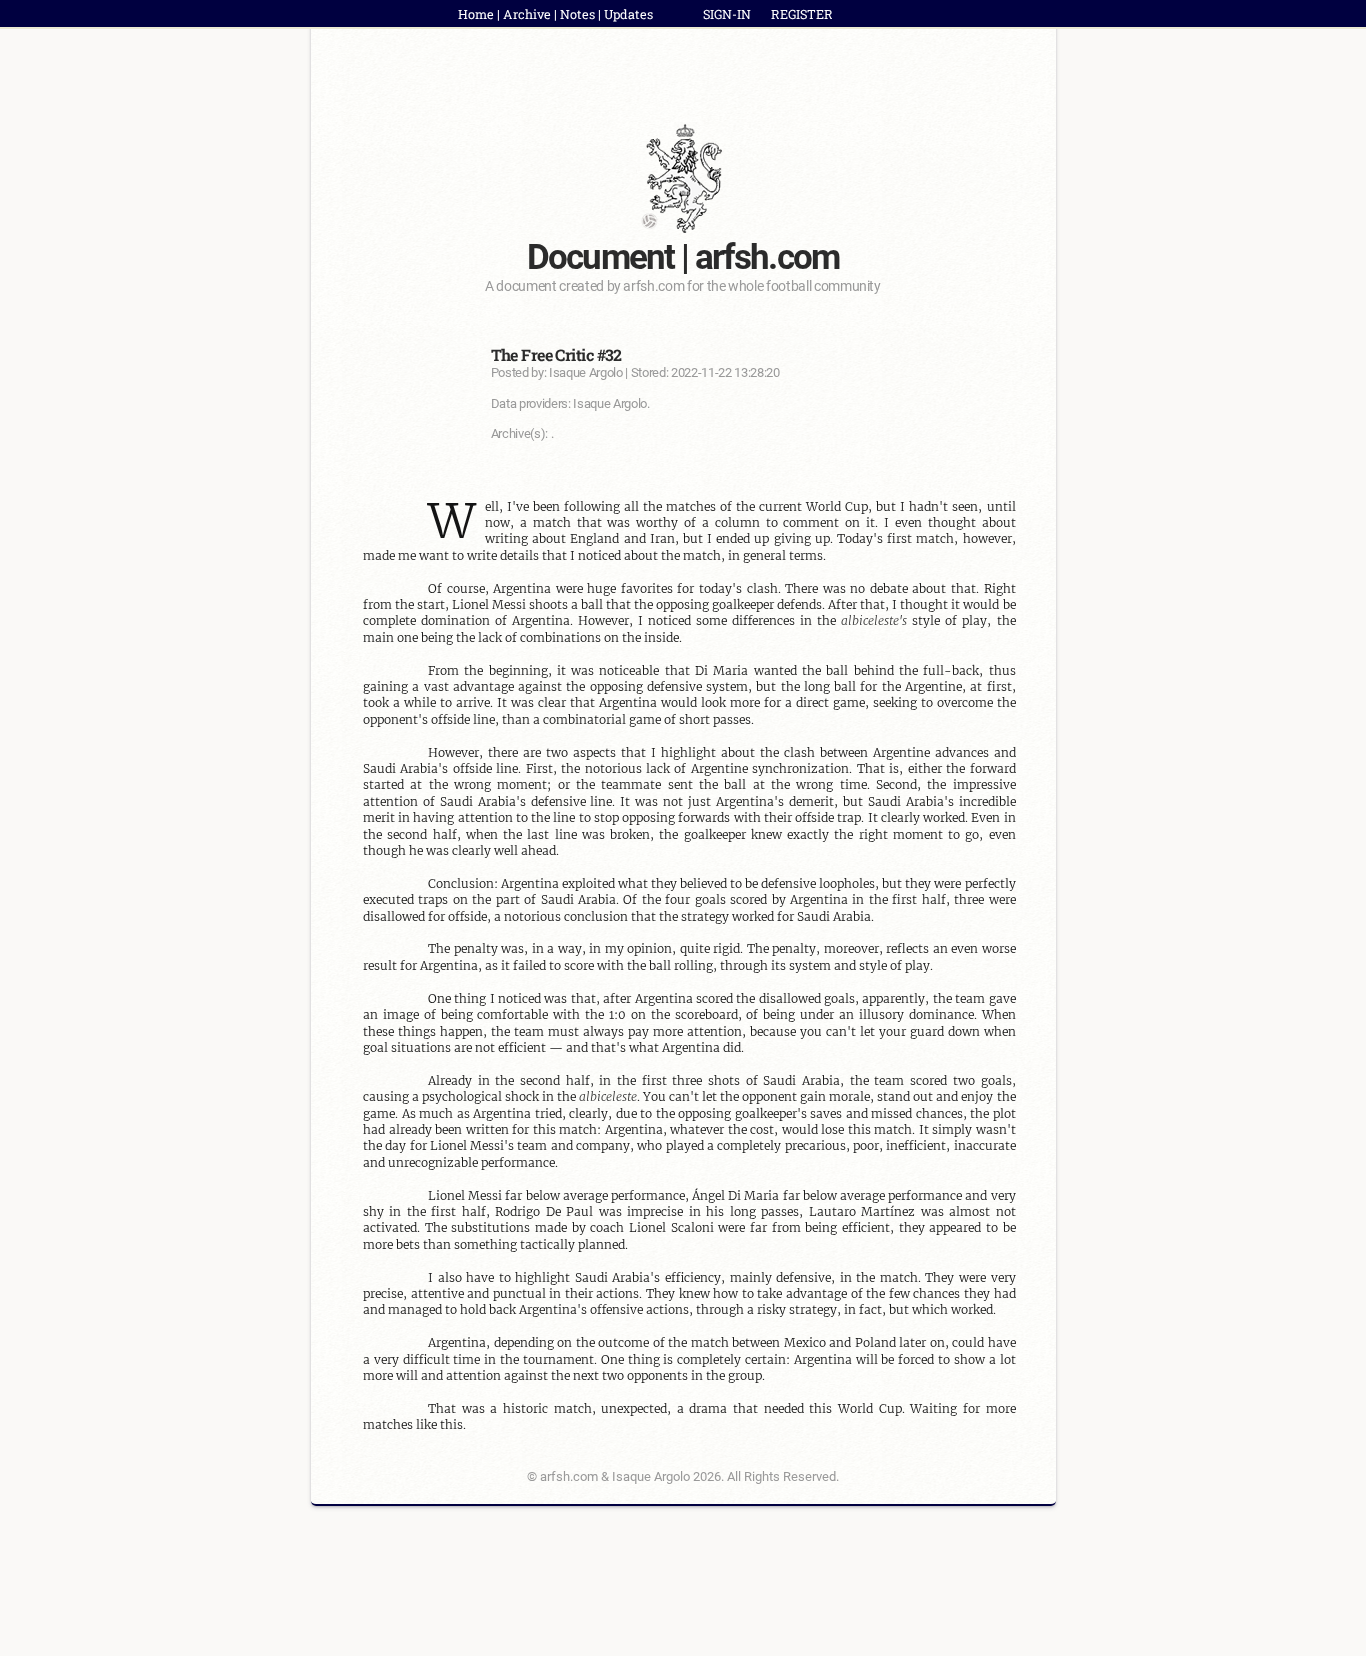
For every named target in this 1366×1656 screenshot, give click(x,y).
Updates (628, 14)
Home (476, 14)
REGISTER (802, 14)
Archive (527, 14)
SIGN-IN (727, 14)
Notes (577, 14)
